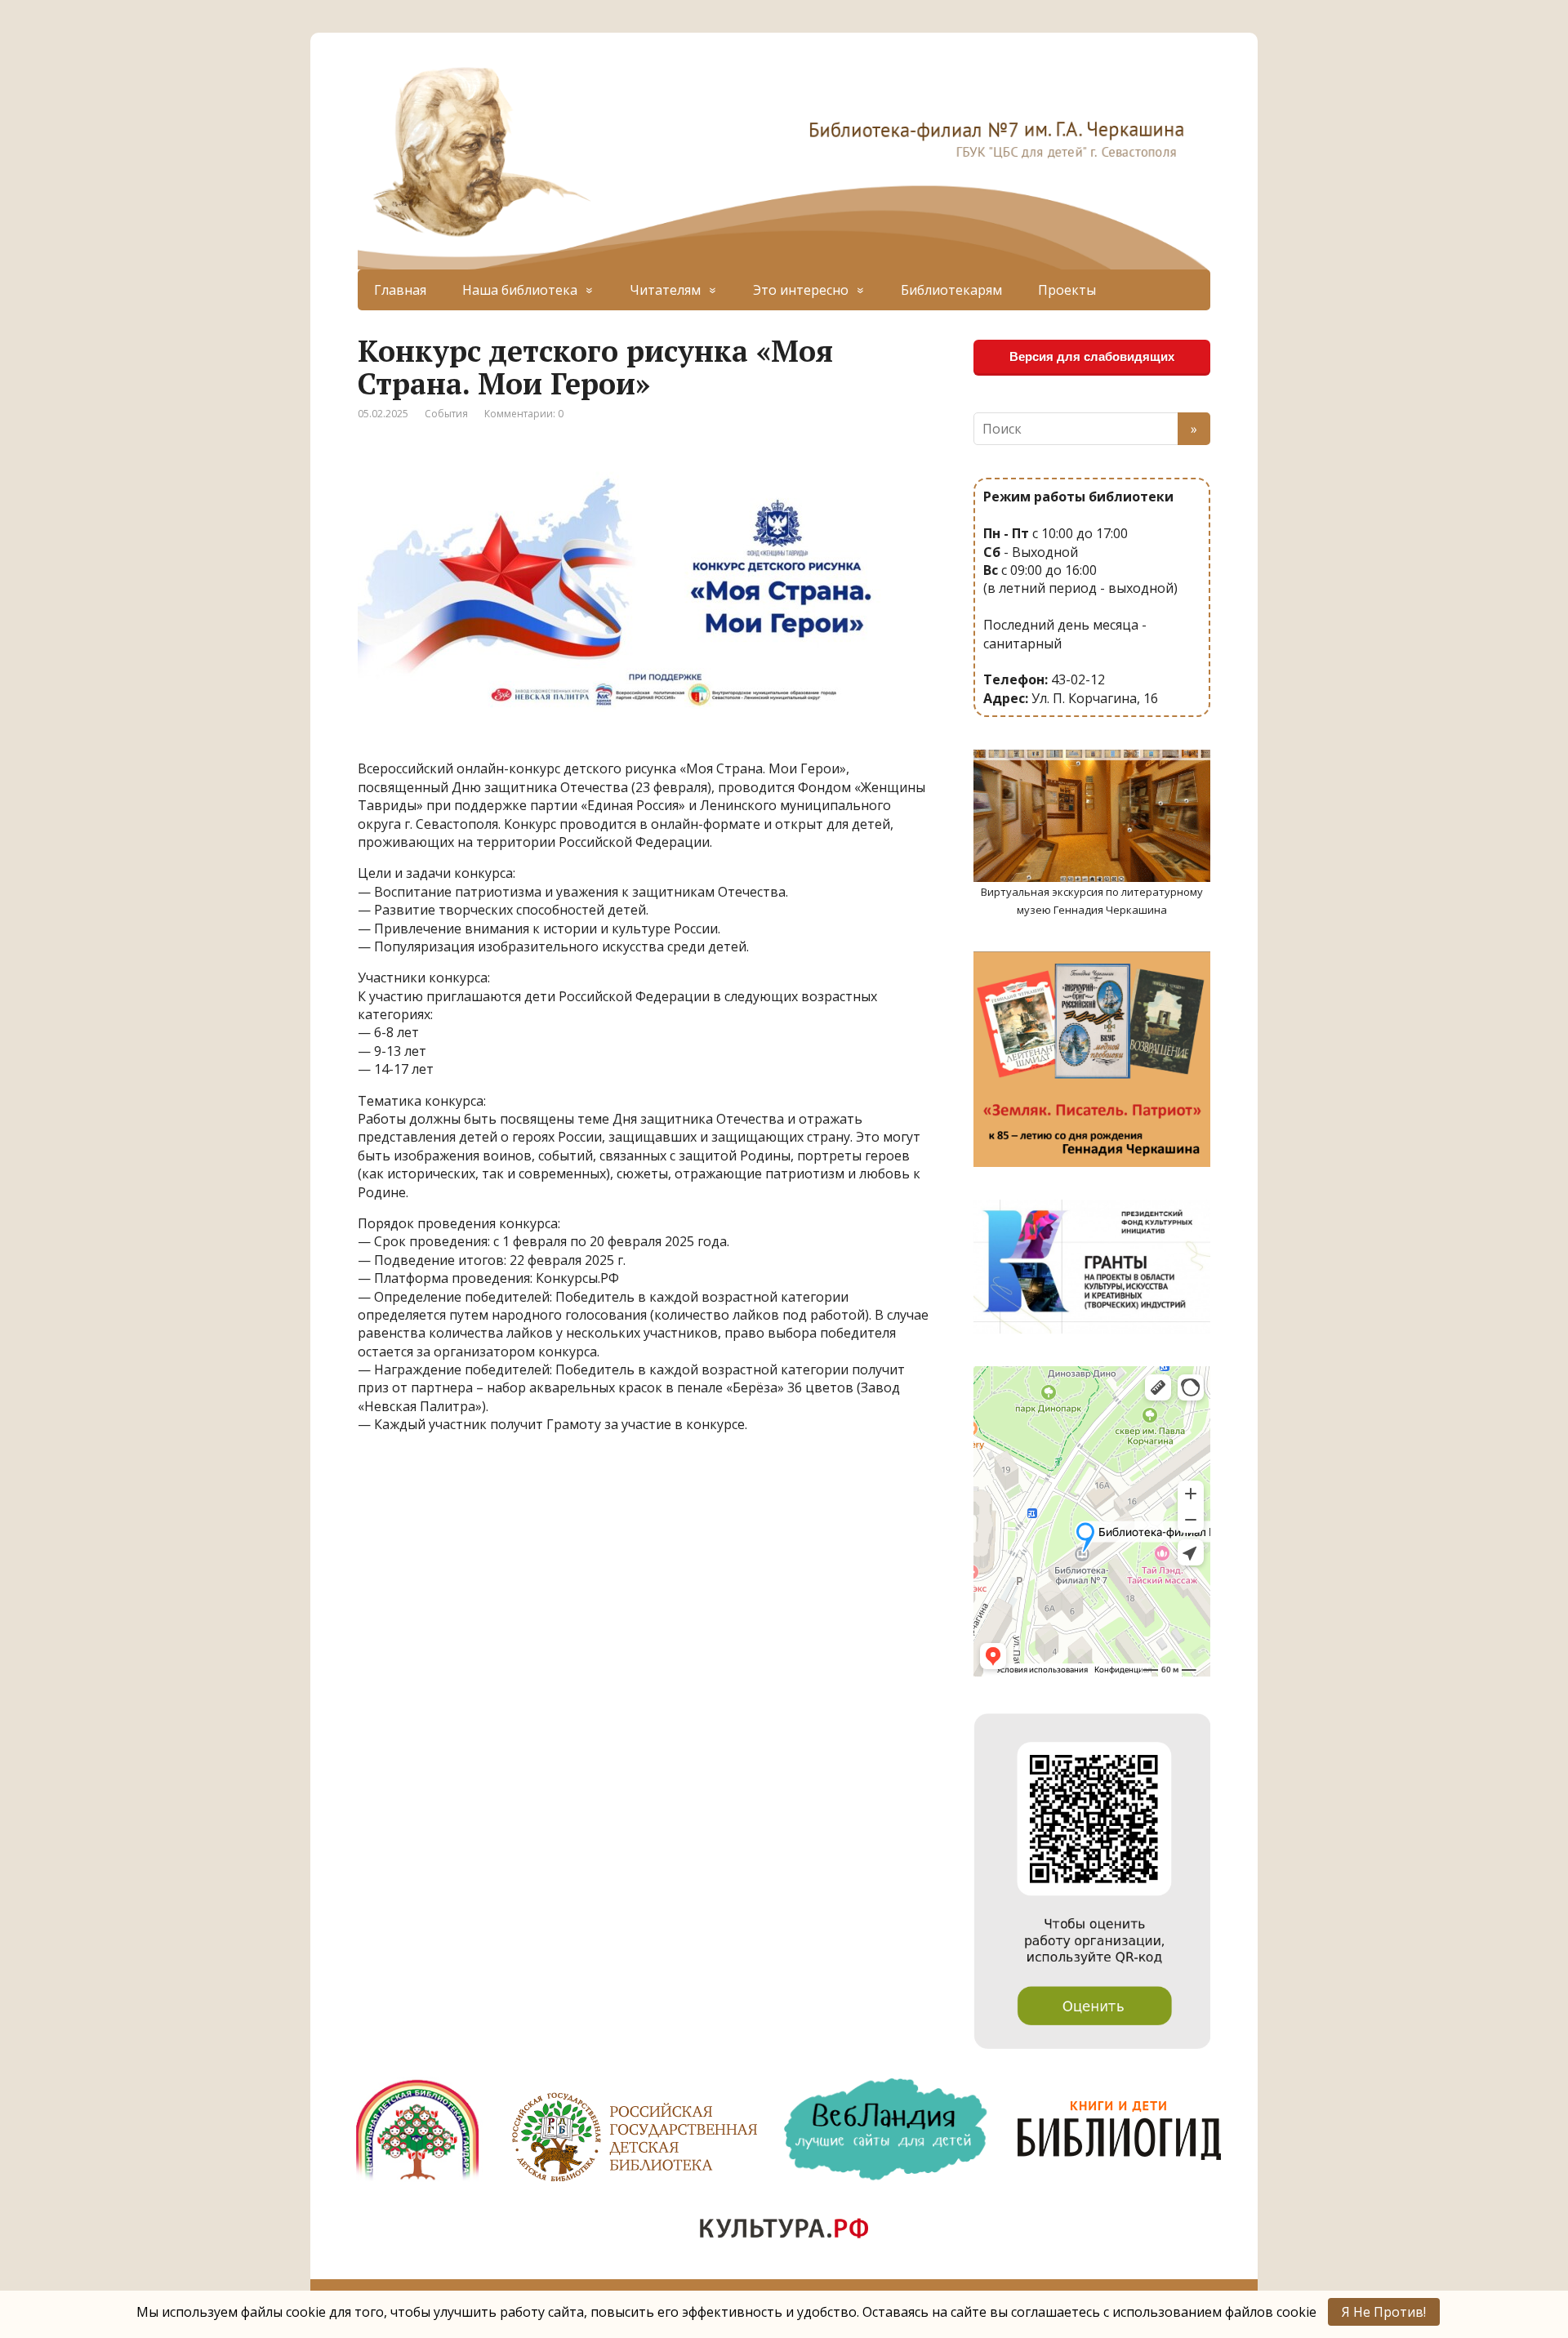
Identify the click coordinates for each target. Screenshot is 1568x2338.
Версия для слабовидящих (1092, 356)
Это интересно (801, 290)
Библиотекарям (951, 290)
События (446, 414)
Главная (400, 290)
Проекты (1067, 290)
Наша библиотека (520, 290)
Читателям (665, 290)
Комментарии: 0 (524, 414)
